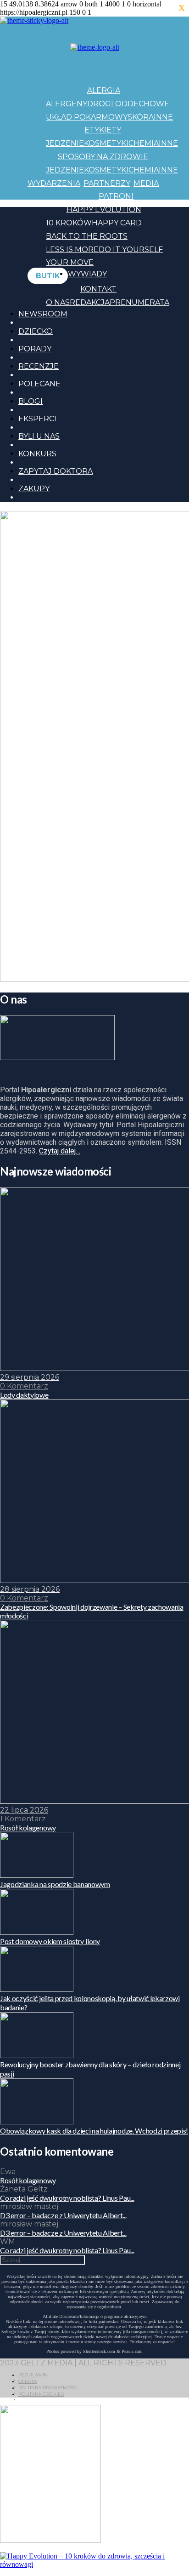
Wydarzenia (54, 183)
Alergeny (67, 104)
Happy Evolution (104, 209)
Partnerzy (107, 183)
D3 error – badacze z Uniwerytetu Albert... (63, 2215)
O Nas (58, 302)
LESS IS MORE (72, 250)
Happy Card (117, 223)
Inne (163, 117)
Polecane (39, 384)
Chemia (144, 143)
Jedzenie (65, 143)
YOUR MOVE (70, 262)
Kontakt (98, 289)
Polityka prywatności (48, 2388)
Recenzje (39, 366)
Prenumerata (139, 302)
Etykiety (103, 130)
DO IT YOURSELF (131, 250)
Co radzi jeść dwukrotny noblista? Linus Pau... (67, 2198)
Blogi (31, 401)
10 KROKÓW (69, 223)
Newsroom (43, 314)
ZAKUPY (34, 489)
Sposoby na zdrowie (103, 157)
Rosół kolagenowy (28, 2180)
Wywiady (87, 274)
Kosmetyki (106, 143)
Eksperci (37, 419)
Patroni (116, 196)
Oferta (28, 2381)
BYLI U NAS (39, 436)
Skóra (141, 117)
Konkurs (37, 454)
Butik (48, 276)
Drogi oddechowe (128, 104)
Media (146, 183)
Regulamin (33, 2375)
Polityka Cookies (41, 2394)
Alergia (104, 90)
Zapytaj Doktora (56, 471)
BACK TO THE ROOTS (87, 236)
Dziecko (36, 331)
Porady (35, 349)
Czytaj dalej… (60, 1151)
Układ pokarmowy (87, 117)
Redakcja (90, 302)
